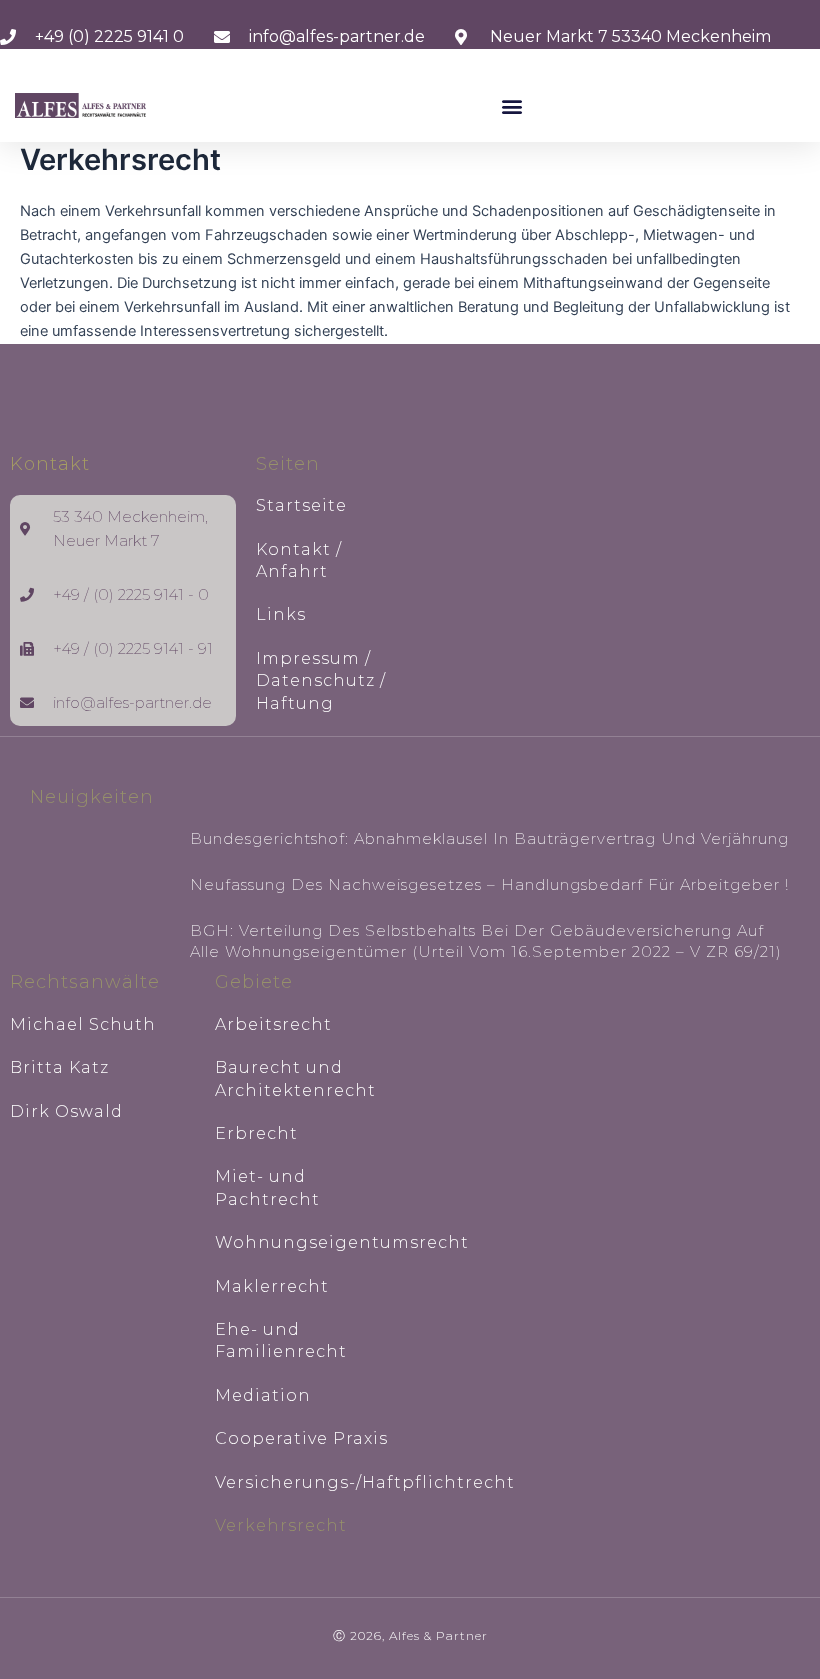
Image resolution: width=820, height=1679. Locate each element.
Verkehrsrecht (281, 1525)
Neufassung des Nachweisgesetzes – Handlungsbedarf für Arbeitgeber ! (489, 884)
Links (281, 614)
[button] (512, 105)
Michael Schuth (83, 1024)
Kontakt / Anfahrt (299, 560)
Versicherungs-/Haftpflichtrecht (307, 1482)
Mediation (263, 1395)
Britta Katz (59, 1067)
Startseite (301, 505)
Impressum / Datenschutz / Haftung (321, 681)
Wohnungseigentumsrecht (307, 1242)
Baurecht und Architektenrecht (295, 1078)
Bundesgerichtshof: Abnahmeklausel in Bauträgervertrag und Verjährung (489, 838)
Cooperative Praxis (301, 1438)
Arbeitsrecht (273, 1024)
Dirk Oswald (66, 1111)
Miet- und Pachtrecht (267, 1187)
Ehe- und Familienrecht (281, 1340)
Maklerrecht (272, 1286)
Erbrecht (256, 1133)
